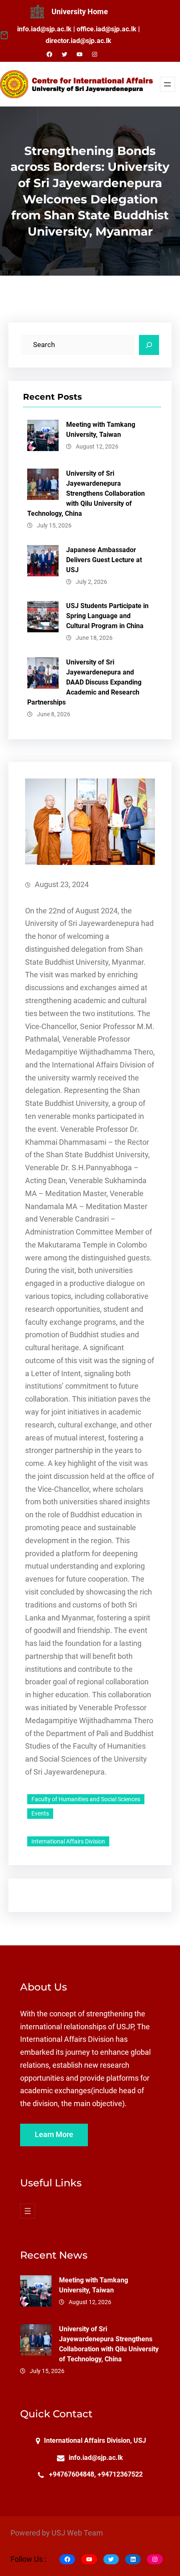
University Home (80, 12)
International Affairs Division (68, 1841)
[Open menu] (167, 84)
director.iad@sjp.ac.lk (78, 41)
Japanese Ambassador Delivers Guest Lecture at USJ (104, 560)
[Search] (149, 345)
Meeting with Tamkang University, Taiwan (101, 430)
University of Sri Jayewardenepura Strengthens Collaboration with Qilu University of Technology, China (86, 493)
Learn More (54, 2135)
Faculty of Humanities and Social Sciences (86, 1799)
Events (40, 1813)
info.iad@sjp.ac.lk (44, 29)
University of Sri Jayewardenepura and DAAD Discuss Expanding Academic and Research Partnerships (84, 682)
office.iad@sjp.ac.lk (107, 29)
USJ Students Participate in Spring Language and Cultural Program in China (107, 616)
